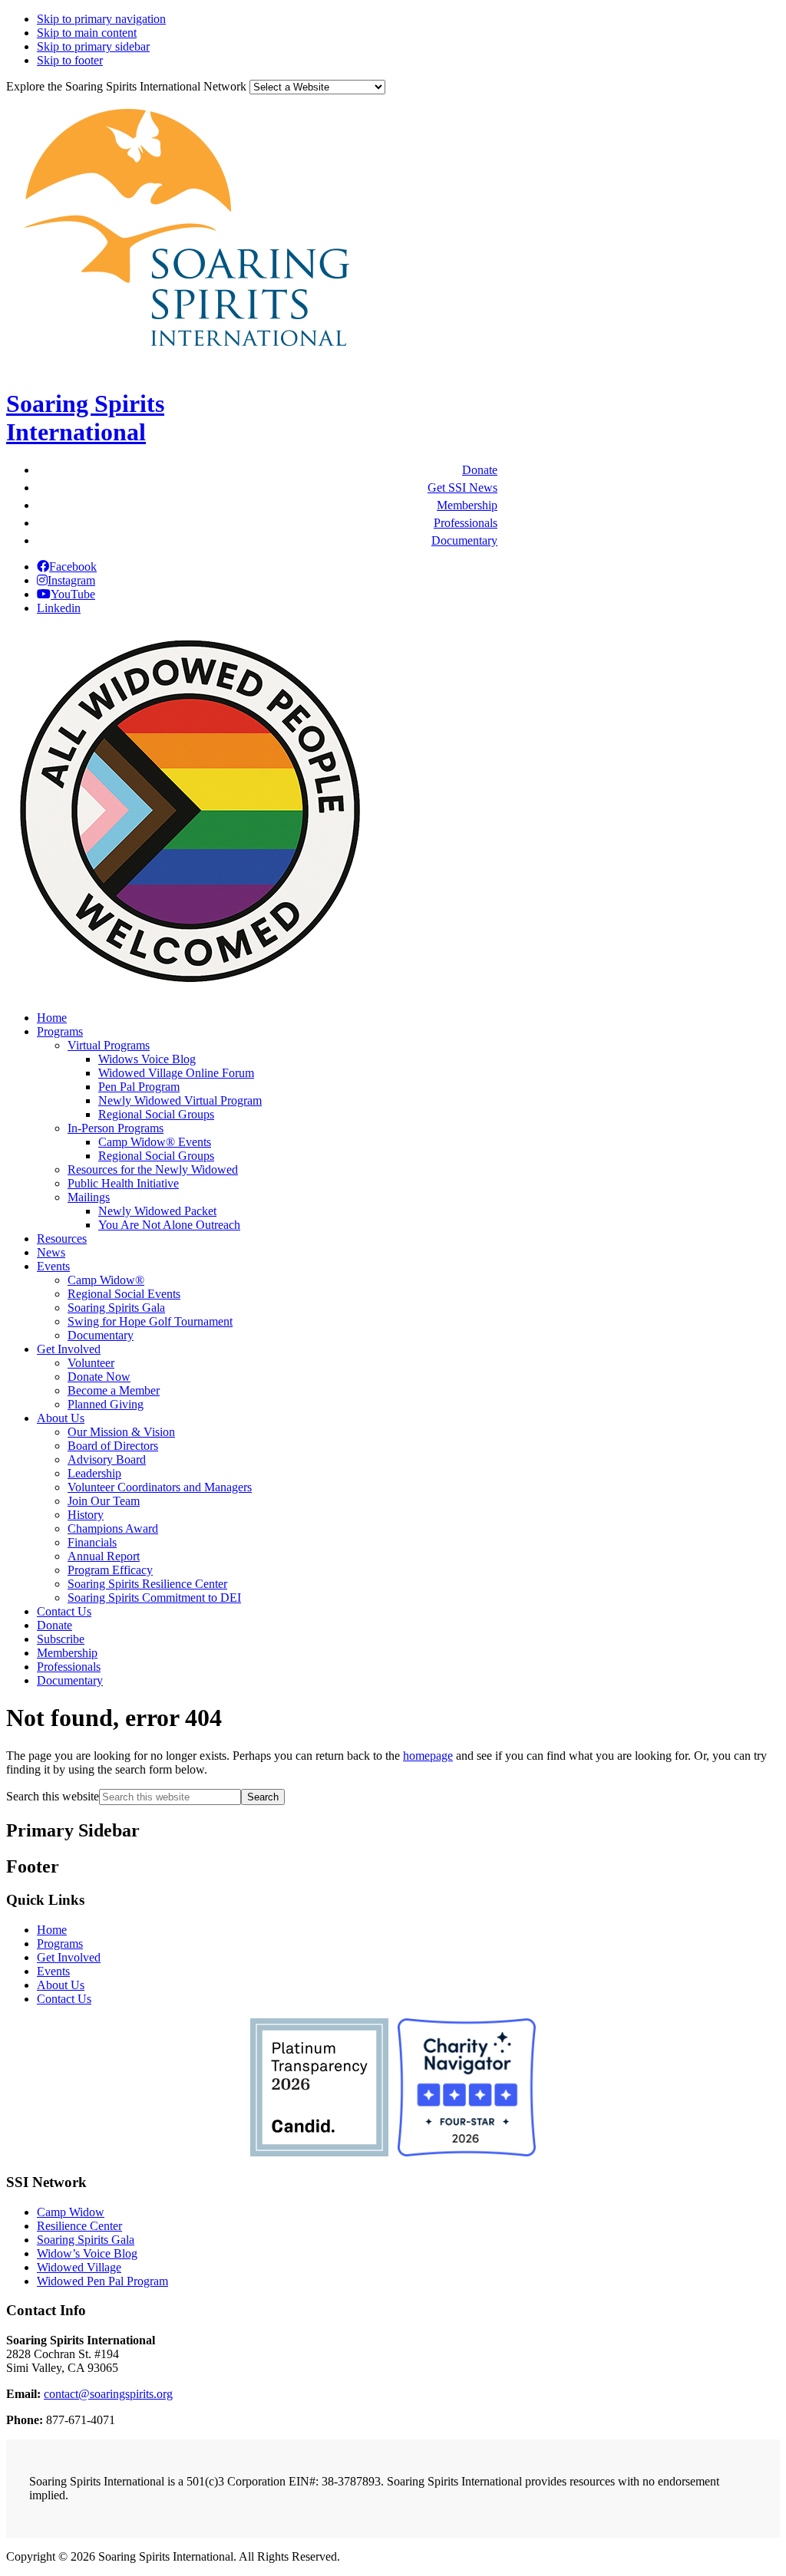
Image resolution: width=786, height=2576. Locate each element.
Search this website (53, 1796)
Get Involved (69, 1957)
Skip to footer (70, 60)
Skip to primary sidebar (93, 46)
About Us (61, 1985)
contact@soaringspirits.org (108, 2394)
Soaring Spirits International (85, 418)
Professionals (466, 523)
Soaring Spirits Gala (86, 2240)
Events (53, 1971)
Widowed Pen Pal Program (102, 2281)
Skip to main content (87, 33)
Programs (60, 1944)
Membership (467, 505)
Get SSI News (462, 488)
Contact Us (64, 1999)
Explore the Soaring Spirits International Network (126, 86)
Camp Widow (71, 2212)
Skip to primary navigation (101, 19)
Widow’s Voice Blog (87, 2253)
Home (52, 1930)
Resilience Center (79, 2226)
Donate (480, 470)
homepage (428, 1756)
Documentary (464, 540)
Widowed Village (79, 2267)
